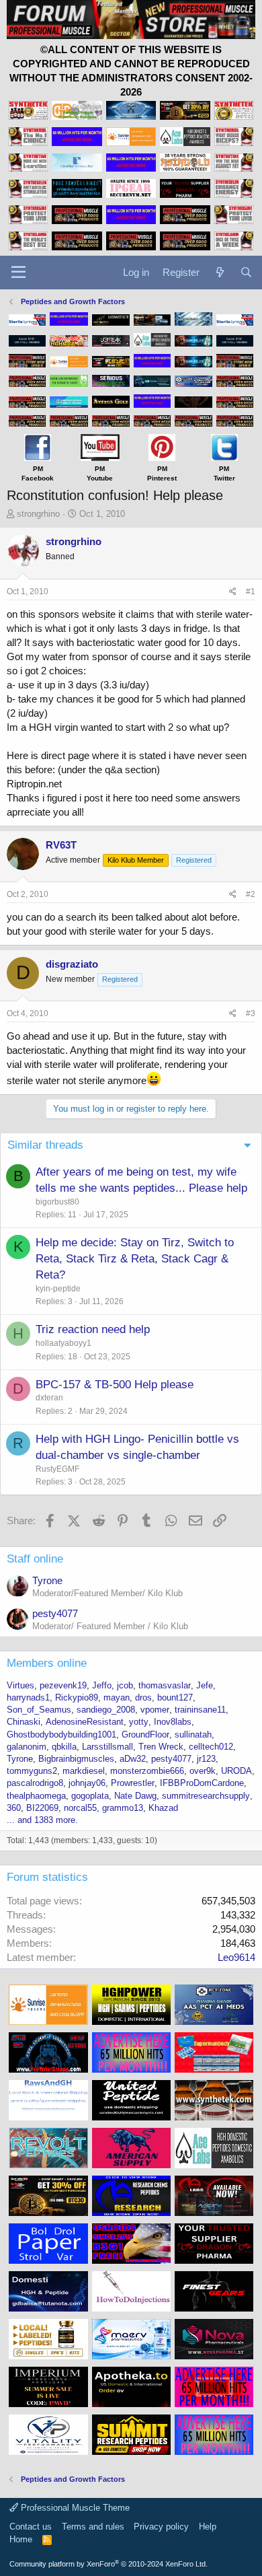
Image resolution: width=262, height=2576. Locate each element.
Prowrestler (133, 1783)
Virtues (20, 1685)
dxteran (49, 1398)
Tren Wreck (161, 1747)
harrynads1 (28, 1697)
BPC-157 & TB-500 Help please (115, 1385)
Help (208, 2527)
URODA (236, 1771)
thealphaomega (36, 1796)
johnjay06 (87, 1783)
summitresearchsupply (206, 1796)
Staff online (35, 1559)
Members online (47, 1663)
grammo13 (123, 1808)
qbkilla (64, 1747)
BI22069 (42, 1808)
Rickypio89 (77, 1697)
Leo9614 (236, 1957)
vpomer (155, 1710)
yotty (139, 1722)
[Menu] (18, 273)
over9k (203, 1771)
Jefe (205, 1685)
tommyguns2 (32, 1771)
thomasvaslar (165, 1685)
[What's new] (219, 272)
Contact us (31, 2527)
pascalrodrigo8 (35, 1783)
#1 (251, 592)
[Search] (246, 272)
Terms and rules (93, 2527)
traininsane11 (200, 1710)
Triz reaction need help (93, 1329)
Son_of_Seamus (39, 1710)
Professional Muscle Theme (74, 2508)
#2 (251, 894)
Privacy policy (161, 2527)
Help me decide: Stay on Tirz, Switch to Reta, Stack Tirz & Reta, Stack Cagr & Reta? (135, 1259)
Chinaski (24, 1722)
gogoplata (90, 1796)
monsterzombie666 (147, 1771)
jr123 (206, 1759)
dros (143, 1697)
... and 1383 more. (42, 1820)
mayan (117, 1697)
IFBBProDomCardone (202, 1783)
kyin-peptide (58, 1289)
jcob (125, 1685)
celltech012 (211, 1747)
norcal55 (80, 1808)
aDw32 (133, 1759)
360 (14, 1808)
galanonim (27, 1747)
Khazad (163, 1808)
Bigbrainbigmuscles (76, 1759)
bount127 (175, 1697)
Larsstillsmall (107, 1747)
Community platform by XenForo (108, 2564)
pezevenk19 (63, 1685)
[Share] (233, 592)
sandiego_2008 (106, 1710)
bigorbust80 (57, 1202)
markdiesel (84, 1771)
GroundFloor (145, 1734)
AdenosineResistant (85, 1722)
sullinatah (193, 1734)
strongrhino (38, 514)
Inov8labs (173, 1722)
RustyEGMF (57, 1469)
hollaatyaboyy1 (63, 1343)
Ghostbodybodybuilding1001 (61, 1734)
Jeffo (102, 1685)
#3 (251, 1013)
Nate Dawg (135, 1796)
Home (21, 2539)
